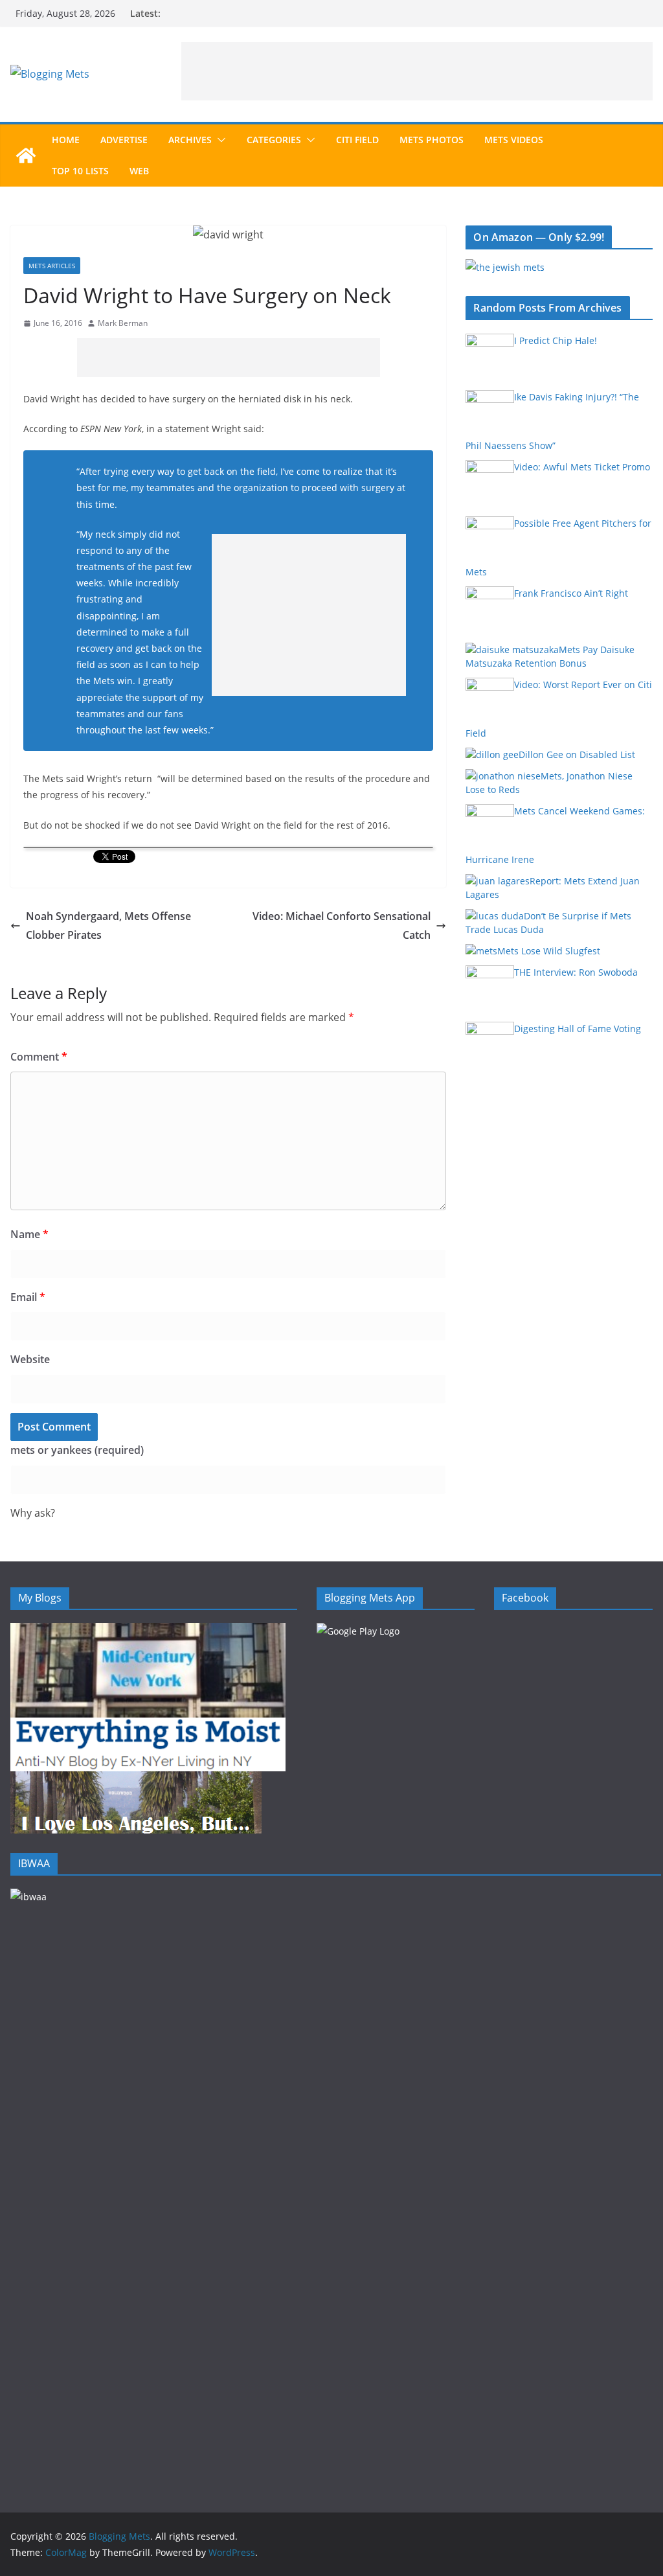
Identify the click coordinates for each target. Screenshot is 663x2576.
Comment (39, 1057)
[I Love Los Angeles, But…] (136, 1779)
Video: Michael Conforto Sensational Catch (342, 926)
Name (29, 1234)
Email (28, 1297)
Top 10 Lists (80, 171)
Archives (190, 140)
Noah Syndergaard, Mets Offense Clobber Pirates (108, 926)
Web (139, 171)
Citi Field (357, 140)
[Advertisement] (417, 71)
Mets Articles (52, 266)
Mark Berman (123, 323)
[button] (219, 140)
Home (66, 140)
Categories (274, 140)
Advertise (124, 140)
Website (30, 1359)
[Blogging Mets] (26, 155)
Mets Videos (514, 140)
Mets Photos (432, 140)
